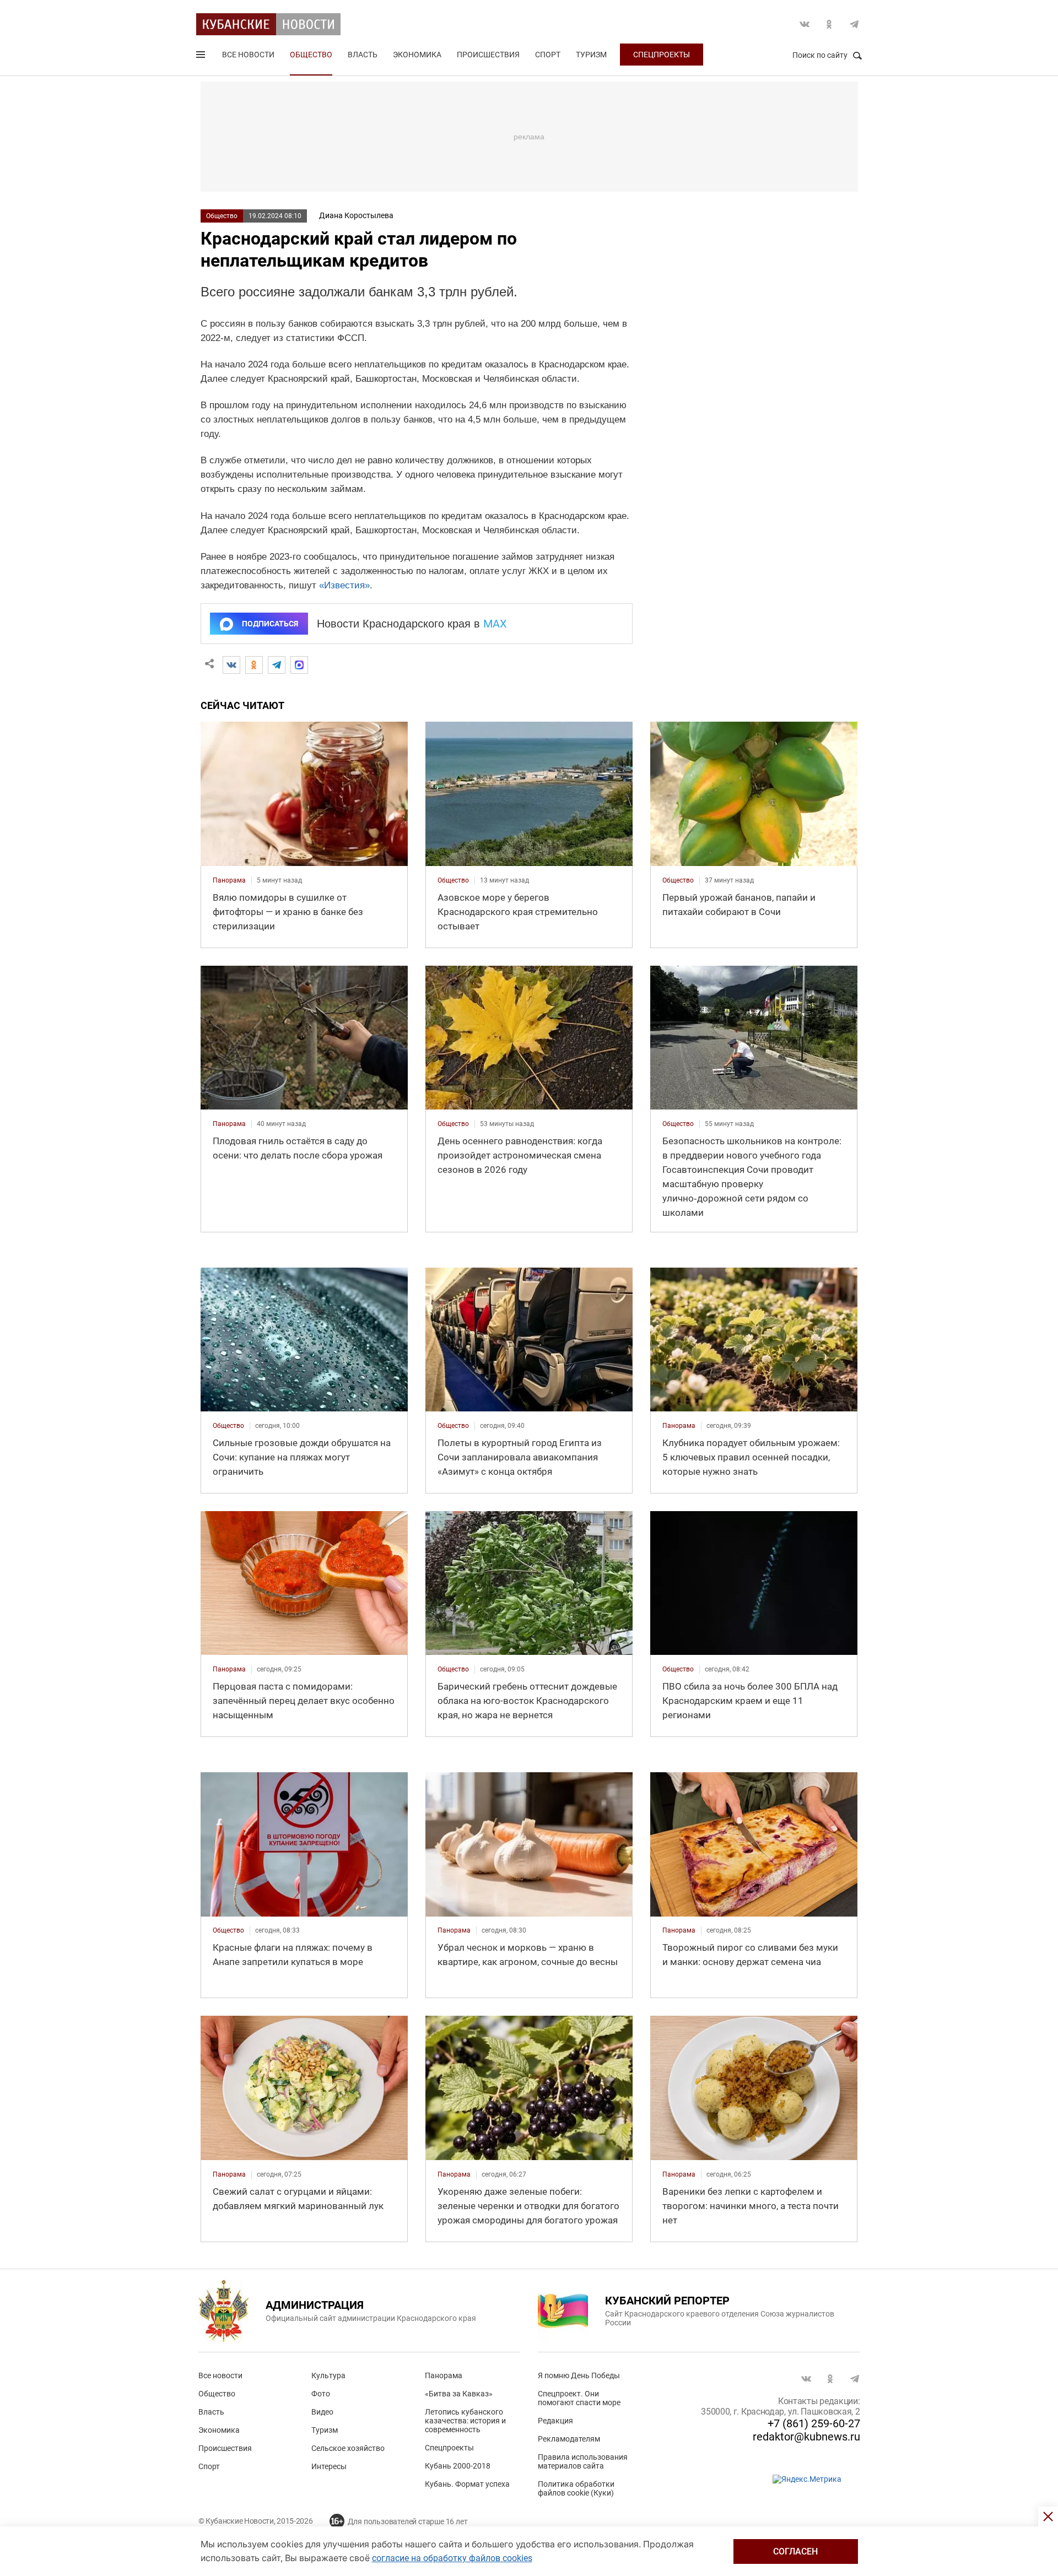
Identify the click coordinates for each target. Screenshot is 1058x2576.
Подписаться (270, 624)
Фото (321, 2394)
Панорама (444, 2375)
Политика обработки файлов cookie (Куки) (576, 2488)
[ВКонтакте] (231, 665)
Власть (363, 55)
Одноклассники (829, 24)
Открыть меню (202, 57)
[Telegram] (277, 665)
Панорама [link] (229, 880)
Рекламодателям (569, 2439)
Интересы (329, 2466)
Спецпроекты (662, 55)
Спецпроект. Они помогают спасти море (579, 2398)
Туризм (591, 55)
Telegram (854, 24)
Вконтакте (805, 24)
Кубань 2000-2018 (458, 2466)
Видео (322, 2412)
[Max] (299, 665)
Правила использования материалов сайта (583, 2461)
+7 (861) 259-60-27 (814, 2423)
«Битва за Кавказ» (459, 2394)
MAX (495, 624)
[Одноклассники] (254, 665)
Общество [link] (453, 880)
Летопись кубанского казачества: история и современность (465, 2421)
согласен (795, 2551)
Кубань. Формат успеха (467, 2484)
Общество (311, 55)
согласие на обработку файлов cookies (452, 2558)
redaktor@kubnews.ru (806, 2437)
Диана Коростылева (356, 215)
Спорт (548, 55)
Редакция (555, 2421)
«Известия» (344, 585)
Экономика (417, 55)
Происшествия (488, 55)
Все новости (248, 55)
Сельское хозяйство (348, 2448)
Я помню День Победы (579, 2375)
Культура (328, 2375)
